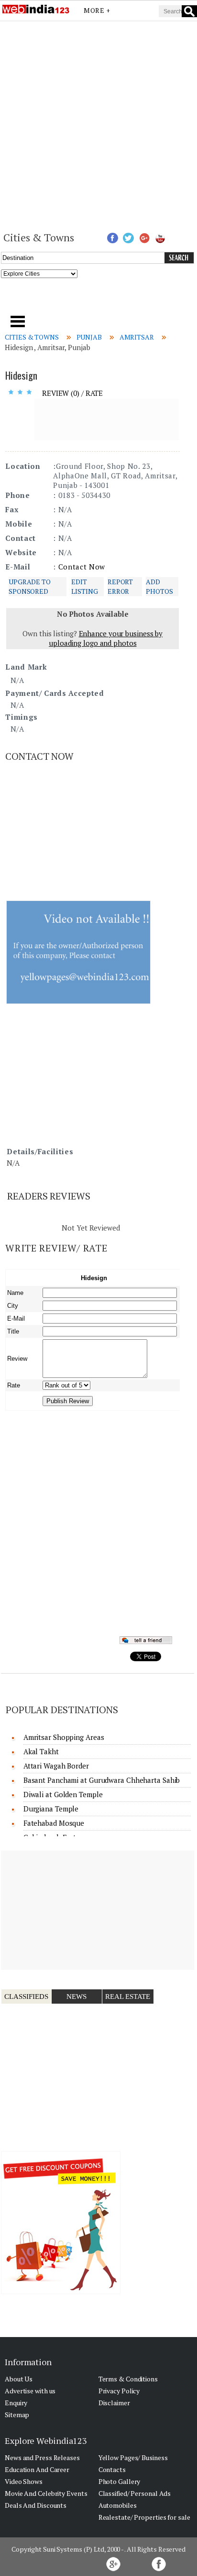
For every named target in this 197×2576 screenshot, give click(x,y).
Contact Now (82, 567)
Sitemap (17, 2415)
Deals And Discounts (36, 2505)
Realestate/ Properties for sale (144, 2517)
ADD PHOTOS (159, 586)
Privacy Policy (119, 2391)
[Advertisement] (98, 125)
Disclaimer (114, 2403)
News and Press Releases (42, 2457)
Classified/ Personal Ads (135, 2493)
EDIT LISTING (84, 586)
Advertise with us (30, 2391)
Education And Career (37, 2469)
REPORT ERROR (120, 586)
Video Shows (24, 2481)
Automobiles (118, 2505)
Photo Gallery (120, 2481)
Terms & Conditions (128, 2379)
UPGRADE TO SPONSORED (30, 586)
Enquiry (16, 2403)
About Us (19, 2379)
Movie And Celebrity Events (46, 2493)
